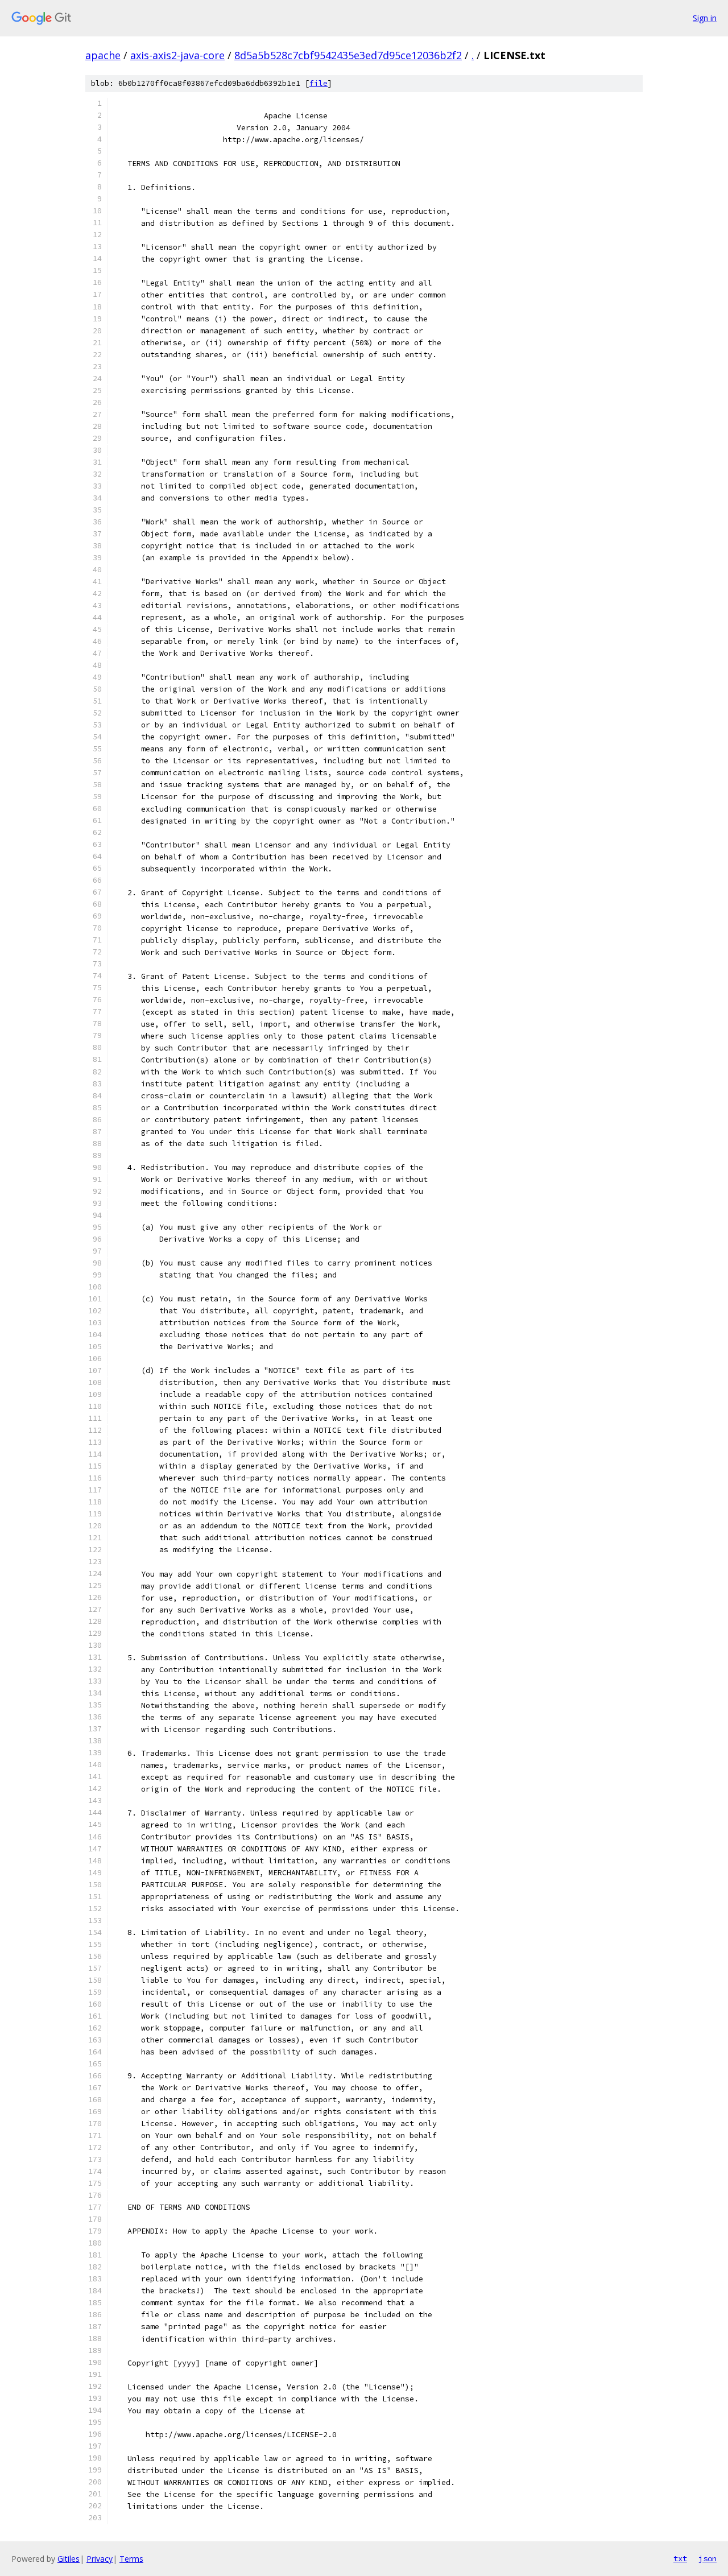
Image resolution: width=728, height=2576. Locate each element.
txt (680, 2558)
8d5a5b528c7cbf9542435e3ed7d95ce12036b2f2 (348, 55)
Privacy (100, 2559)
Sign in (705, 18)
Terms (131, 2559)
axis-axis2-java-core (177, 55)
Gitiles (69, 2559)
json (708, 2558)
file (318, 83)
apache (103, 55)
